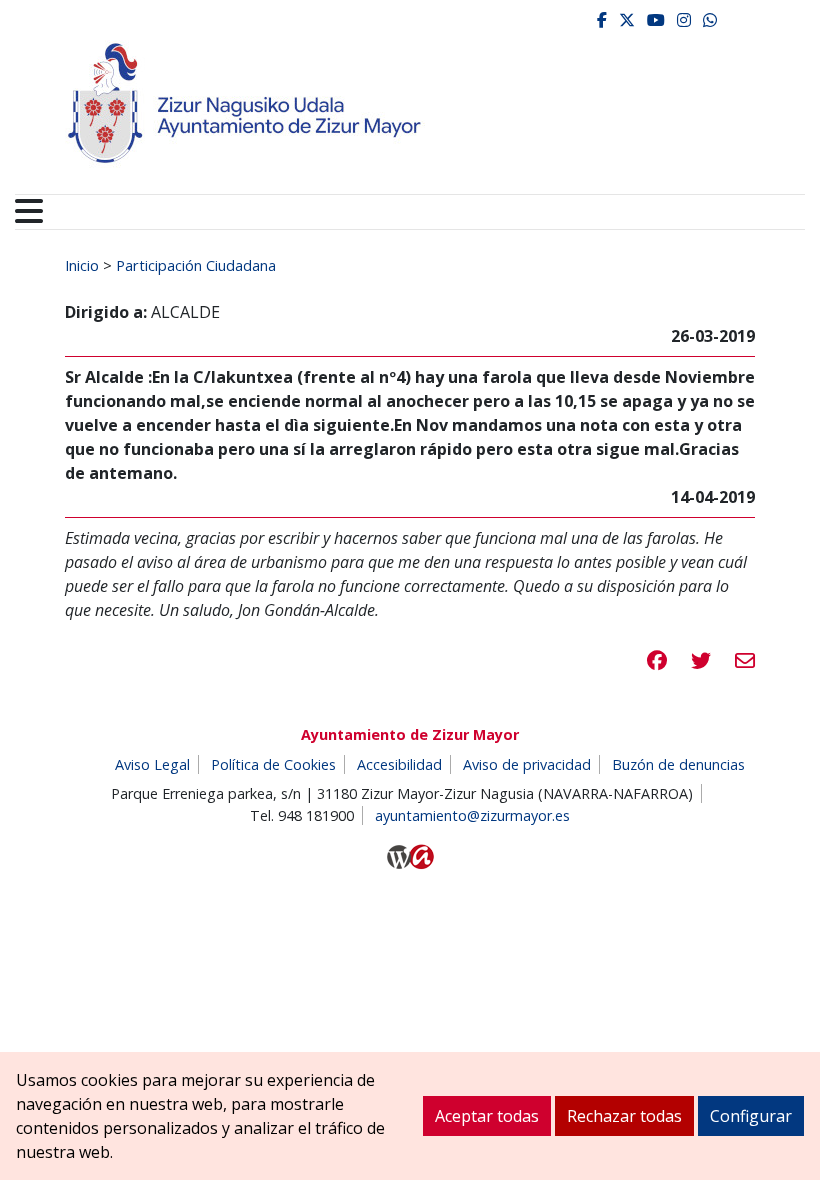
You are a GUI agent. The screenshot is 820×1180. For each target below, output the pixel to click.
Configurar (751, 1116)
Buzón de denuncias (678, 764)
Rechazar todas (624, 1116)
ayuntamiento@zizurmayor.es (472, 815)
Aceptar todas (487, 1116)
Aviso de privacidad (527, 764)
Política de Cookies (273, 764)
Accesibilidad (399, 764)
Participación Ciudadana (196, 265)
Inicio (82, 265)
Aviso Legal (152, 764)
